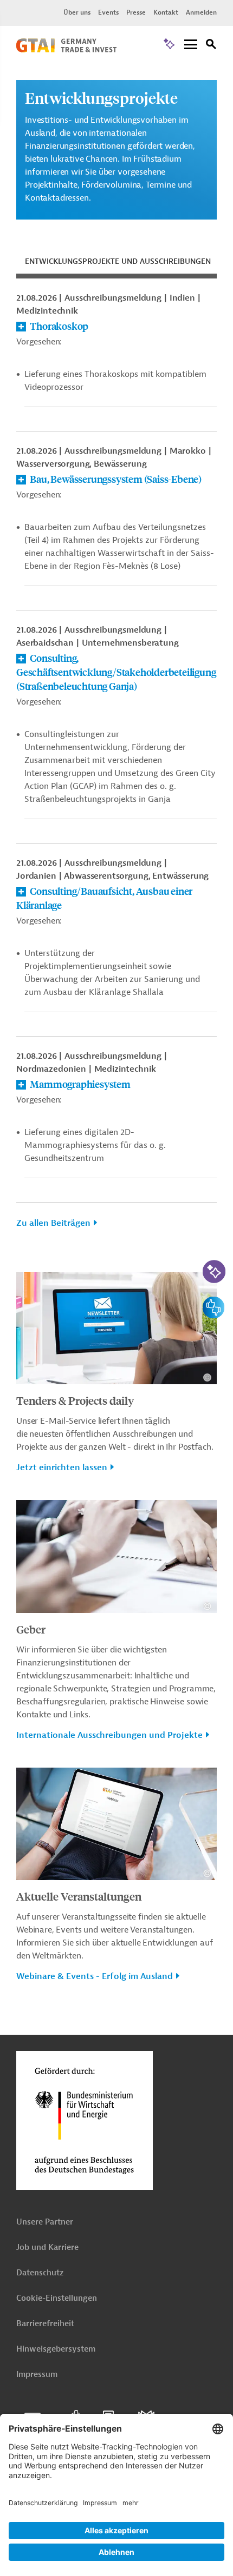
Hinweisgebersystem (56, 2349)
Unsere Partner (45, 2222)
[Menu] (191, 45)
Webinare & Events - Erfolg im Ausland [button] (95, 1976)
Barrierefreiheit (45, 2324)
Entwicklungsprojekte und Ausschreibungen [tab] (118, 261)
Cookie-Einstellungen (57, 2298)
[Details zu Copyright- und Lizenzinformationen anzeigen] (207, 1377)
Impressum (37, 2375)
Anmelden (201, 12)
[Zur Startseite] (66, 50)
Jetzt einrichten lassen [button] (62, 1468)
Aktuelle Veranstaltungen (79, 1896)
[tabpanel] (116, 766)
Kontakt (166, 12)
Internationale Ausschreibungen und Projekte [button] (109, 1735)
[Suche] (211, 46)
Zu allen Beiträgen (53, 1223)
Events (108, 12)
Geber (31, 1629)
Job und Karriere (47, 2248)
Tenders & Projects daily (75, 1400)
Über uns (77, 12)
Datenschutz (40, 2273)
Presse (136, 12)
